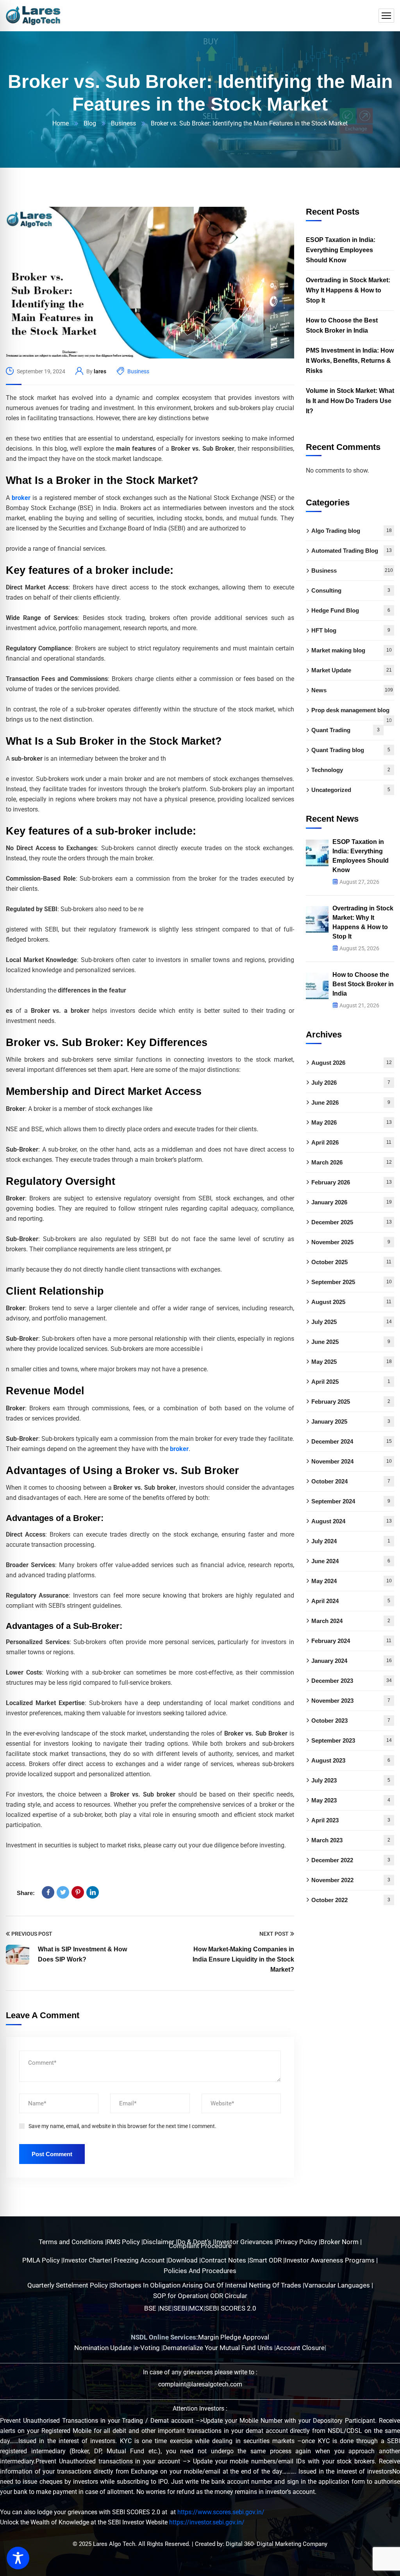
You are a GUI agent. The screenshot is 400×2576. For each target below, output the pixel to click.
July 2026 (351, 1083)
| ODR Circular (227, 2296)
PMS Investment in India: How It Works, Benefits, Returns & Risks (350, 361)
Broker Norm (340, 2242)
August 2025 (351, 1302)
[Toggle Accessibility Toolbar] (18, 2558)
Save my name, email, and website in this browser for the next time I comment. (122, 2126)
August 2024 (352, 1521)
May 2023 (351, 1800)
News (352, 690)
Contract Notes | (225, 2260)
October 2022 (351, 1900)
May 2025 (352, 1362)
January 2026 (352, 1202)
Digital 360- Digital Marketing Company (277, 2544)
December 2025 (352, 1222)
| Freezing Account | (139, 2260)
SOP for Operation (180, 2296)
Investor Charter (87, 2260)
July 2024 (351, 1541)
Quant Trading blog (351, 750)
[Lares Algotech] (33, 16)
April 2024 (351, 1601)
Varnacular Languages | (339, 2285)
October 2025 (351, 1262)
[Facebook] (48, 1892)
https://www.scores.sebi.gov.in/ (221, 2512)
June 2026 (351, 1103)
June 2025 (351, 1342)
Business (123, 123)
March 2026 (352, 1162)
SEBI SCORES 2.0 (231, 2308)
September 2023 (352, 1740)
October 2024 (351, 1481)
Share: (26, 1893)
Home (61, 123)
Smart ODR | (267, 2260)
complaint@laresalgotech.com (200, 2384)
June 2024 (351, 1561)
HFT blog (351, 630)
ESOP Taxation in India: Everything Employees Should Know (341, 250)
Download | (184, 2260)
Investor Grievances (245, 2242)
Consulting (351, 590)
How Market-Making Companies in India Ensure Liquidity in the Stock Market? (243, 1959)
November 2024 (352, 1461)
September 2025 (352, 1282)
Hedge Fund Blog (351, 610)
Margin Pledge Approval (234, 2337)
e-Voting (148, 2348)
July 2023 (351, 1780)
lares (100, 371)
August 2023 (351, 1760)
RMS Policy (124, 2242)
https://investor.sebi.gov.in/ (207, 2522)
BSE (150, 2308)
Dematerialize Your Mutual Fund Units (219, 2348)
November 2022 (351, 1880)
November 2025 (351, 1242)
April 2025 (351, 1382)
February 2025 (351, 1402)
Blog (90, 123)
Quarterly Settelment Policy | (69, 2285)
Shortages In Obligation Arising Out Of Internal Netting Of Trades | (208, 2285)
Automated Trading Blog (352, 551)
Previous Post (32, 1934)
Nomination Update (104, 2348)
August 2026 (352, 1063)
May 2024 (352, 1581)
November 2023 (351, 1701)
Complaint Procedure (200, 2246)
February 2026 (352, 1182)
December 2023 (352, 1681)
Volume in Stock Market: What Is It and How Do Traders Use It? (350, 401)
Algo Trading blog (352, 531)
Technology (351, 770)
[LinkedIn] (93, 1892)
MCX (196, 2308)
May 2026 (352, 1122)
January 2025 (351, 1421)
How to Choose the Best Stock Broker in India (342, 325)
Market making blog (352, 650)
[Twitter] (63, 1892)
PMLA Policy (41, 2260)
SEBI (180, 2308)
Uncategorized (351, 790)
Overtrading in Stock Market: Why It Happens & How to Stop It (348, 290)
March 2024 (351, 1621)
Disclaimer (159, 2242)
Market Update (352, 670)
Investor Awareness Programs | (331, 2260)
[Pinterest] (78, 1892)
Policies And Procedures (200, 2271)
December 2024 (352, 1441)
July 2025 (352, 1322)
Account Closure (300, 2348)
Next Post (274, 1934)
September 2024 (351, 1501)
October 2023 (351, 1721)
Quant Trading (346, 730)
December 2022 (351, 1860)
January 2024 (352, 1661)
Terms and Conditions (72, 2242)
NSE (166, 2308)
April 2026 (351, 1142)
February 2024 (351, 1641)
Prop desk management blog (352, 713)
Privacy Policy (297, 2242)
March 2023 (351, 1840)
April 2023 (351, 1820)
